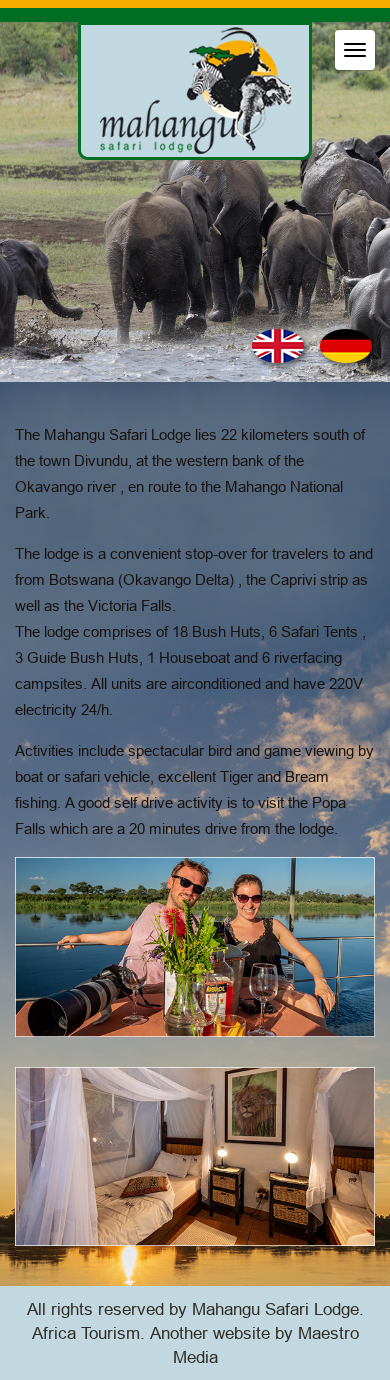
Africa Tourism (86, 1333)
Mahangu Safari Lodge (275, 1309)
